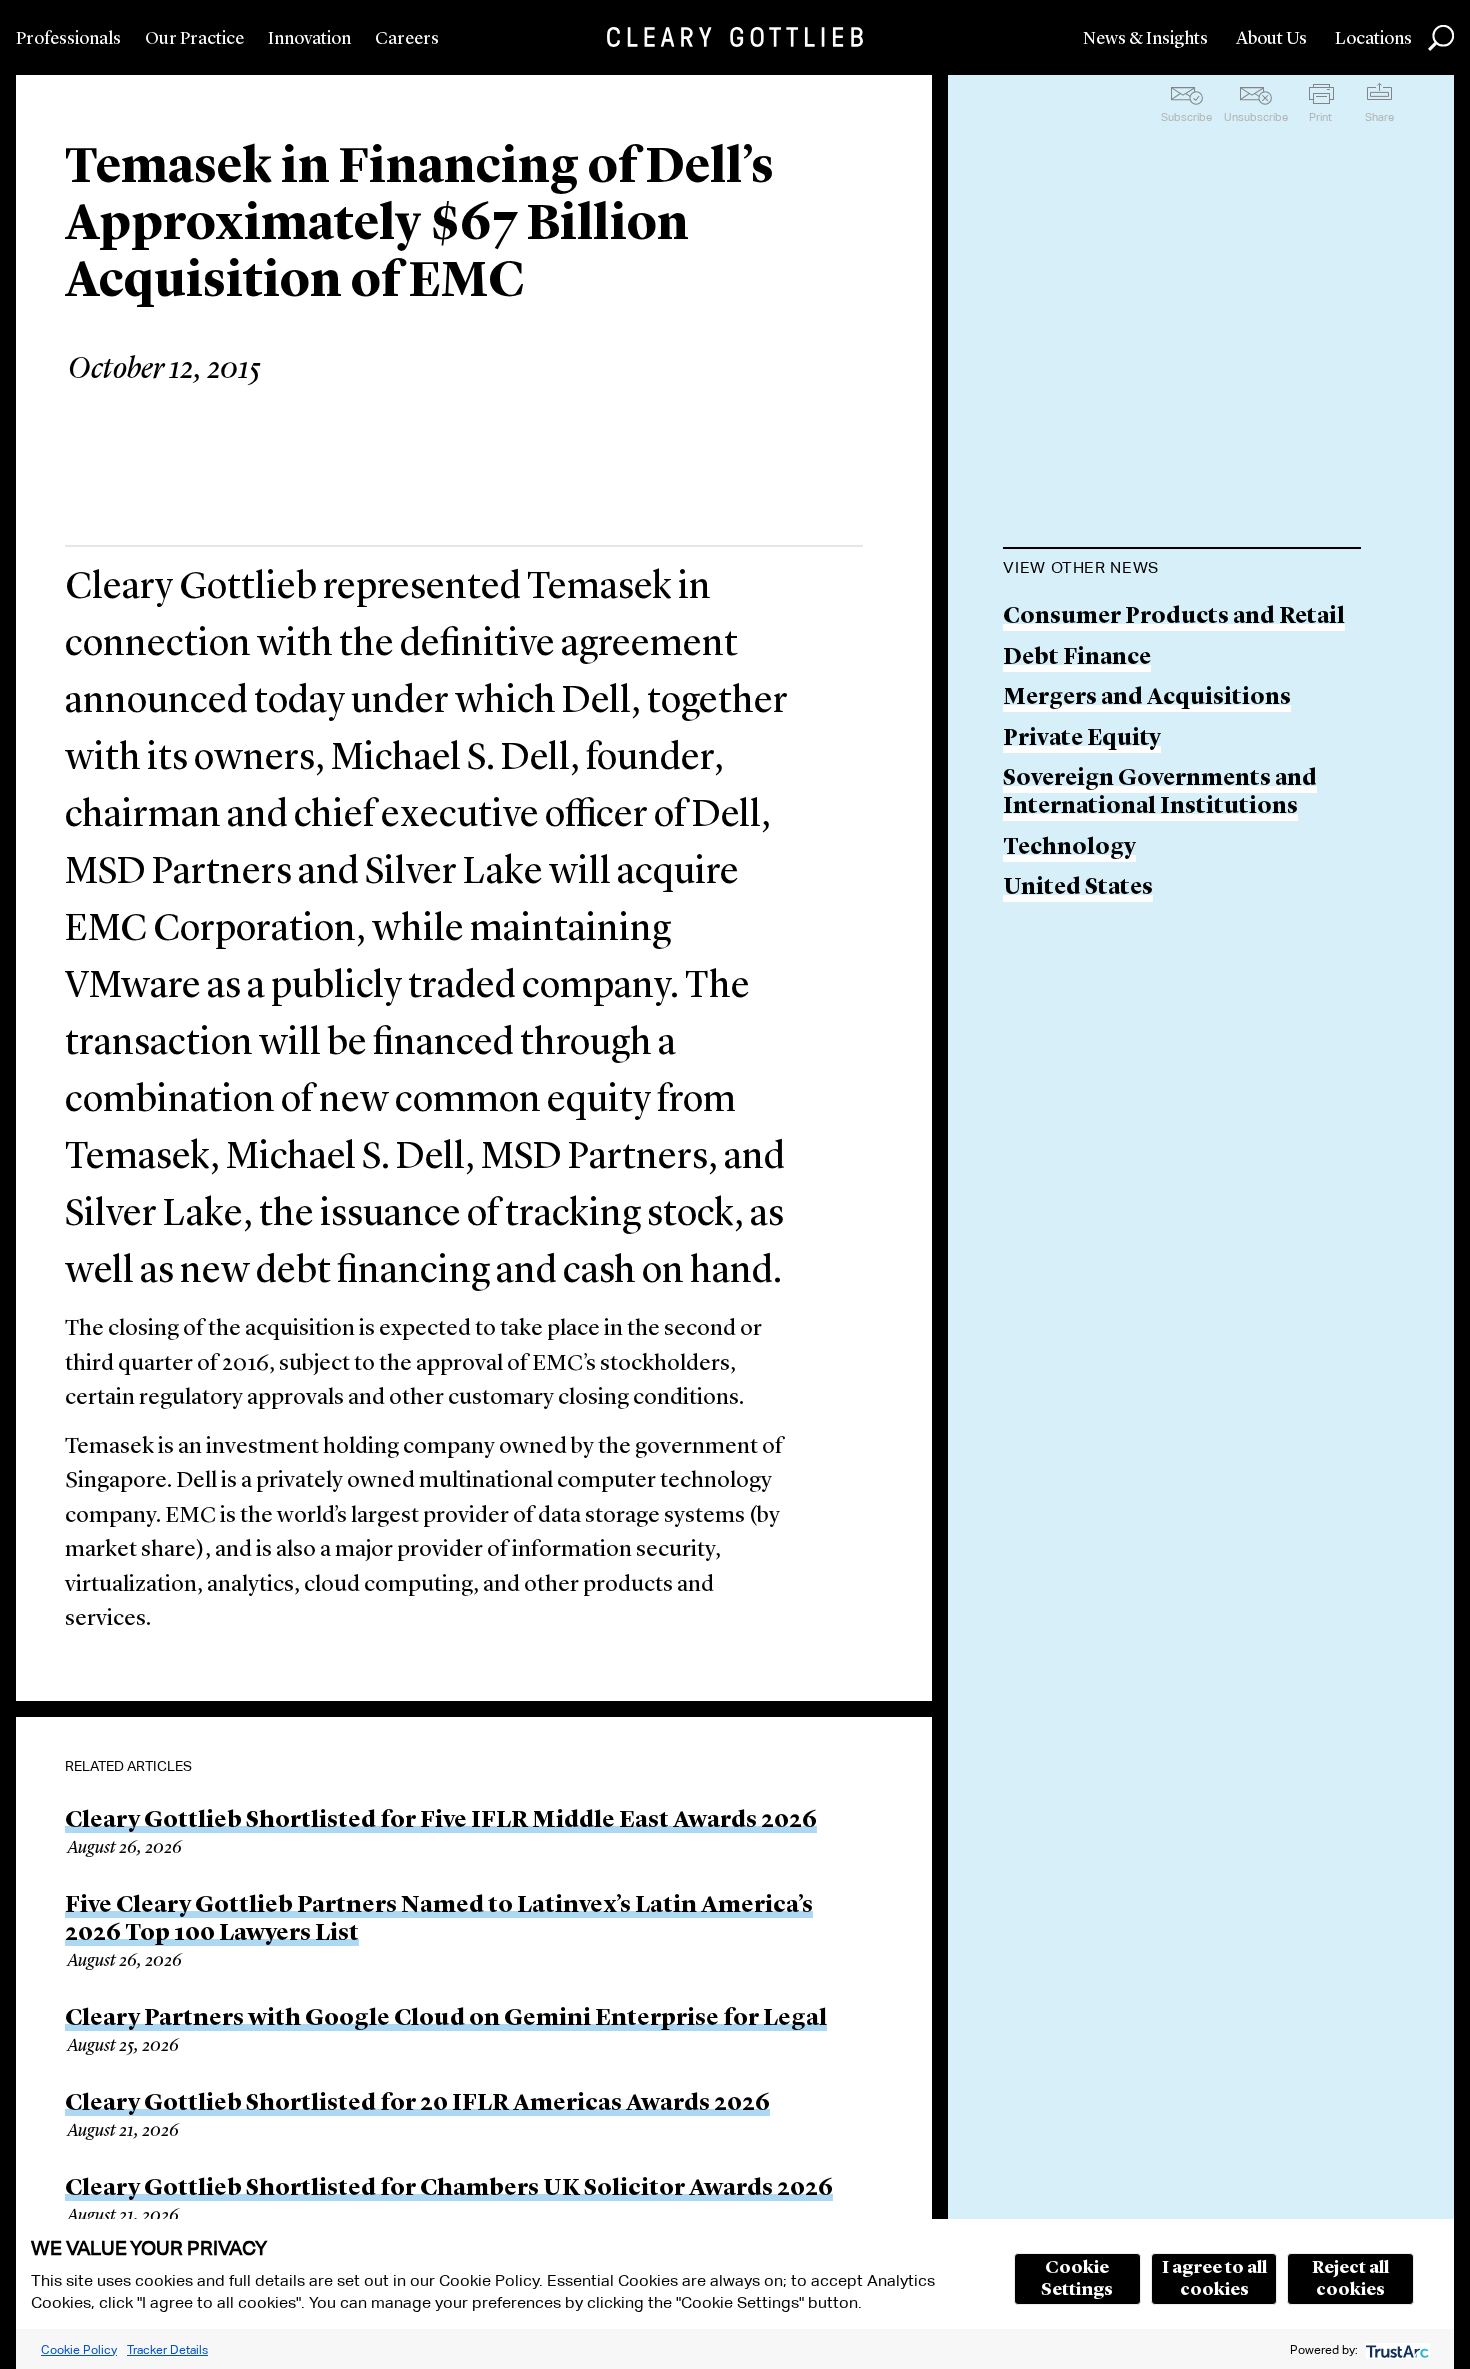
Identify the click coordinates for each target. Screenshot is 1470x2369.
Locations (1373, 39)
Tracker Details (167, 2349)
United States (1078, 888)
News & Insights (1145, 39)
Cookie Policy (79, 2349)
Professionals (68, 39)
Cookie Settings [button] (1077, 2279)
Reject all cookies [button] (1350, 2279)
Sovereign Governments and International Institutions (1160, 793)
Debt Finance (1077, 658)
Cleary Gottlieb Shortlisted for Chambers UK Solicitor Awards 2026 (449, 2189)
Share (1379, 117)
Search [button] (1441, 38)
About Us (1271, 39)
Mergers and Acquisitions (1147, 698)
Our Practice (194, 39)
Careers (407, 39)
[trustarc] (1395, 2349)
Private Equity (1082, 739)
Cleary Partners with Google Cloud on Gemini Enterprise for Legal (446, 2019)
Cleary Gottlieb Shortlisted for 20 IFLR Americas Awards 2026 (417, 2104)
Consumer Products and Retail (1174, 617)
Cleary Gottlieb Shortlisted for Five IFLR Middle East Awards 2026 (441, 1821)
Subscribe (1186, 117)
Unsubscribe (1256, 117)
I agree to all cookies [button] (1214, 2279)
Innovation (309, 39)
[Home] (735, 37)
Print (1320, 117)
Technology (1069, 848)
